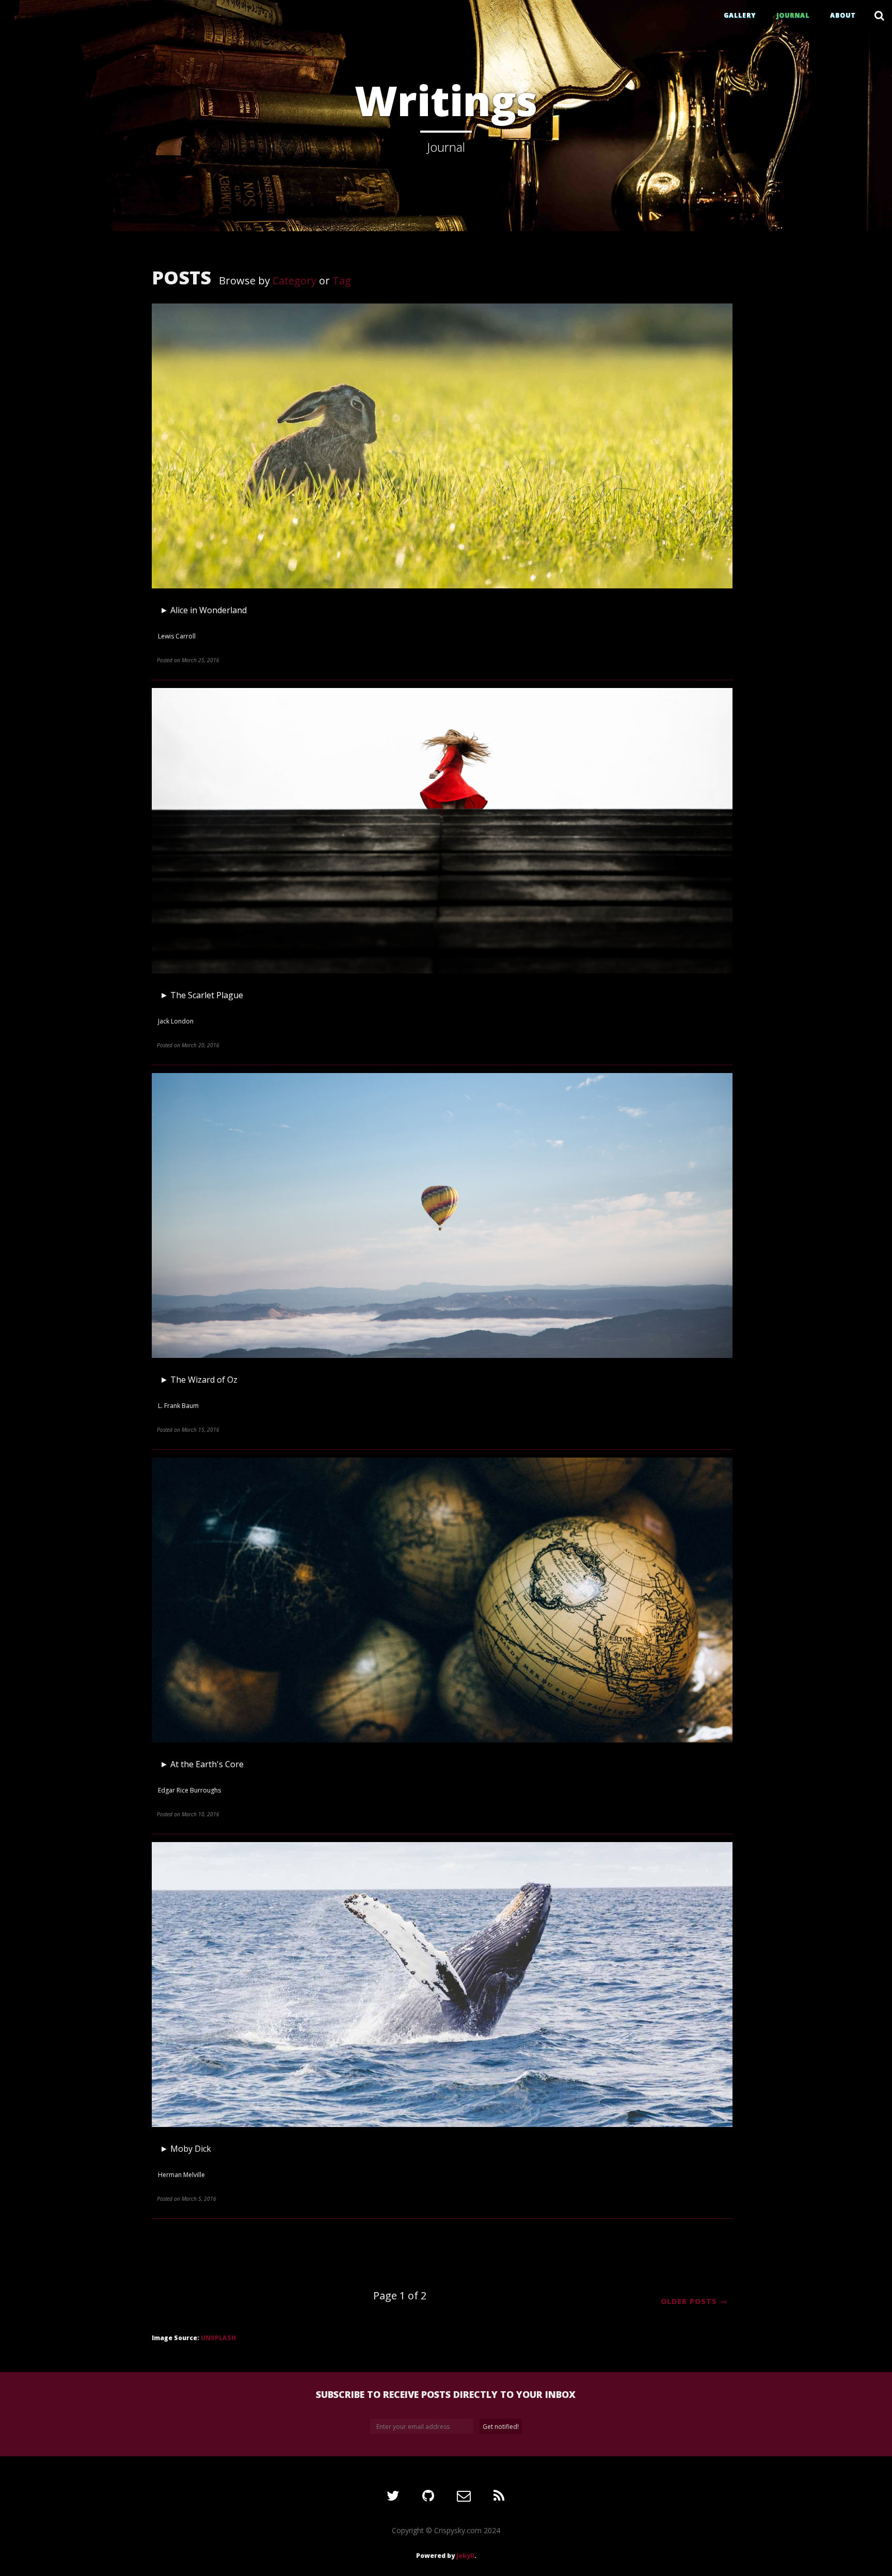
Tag (342, 281)
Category (294, 281)
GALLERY (740, 15)
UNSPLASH (218, 2338)
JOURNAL (793, 15)
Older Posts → (694, 2301)
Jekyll (465, 2556)
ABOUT (843, 15)
